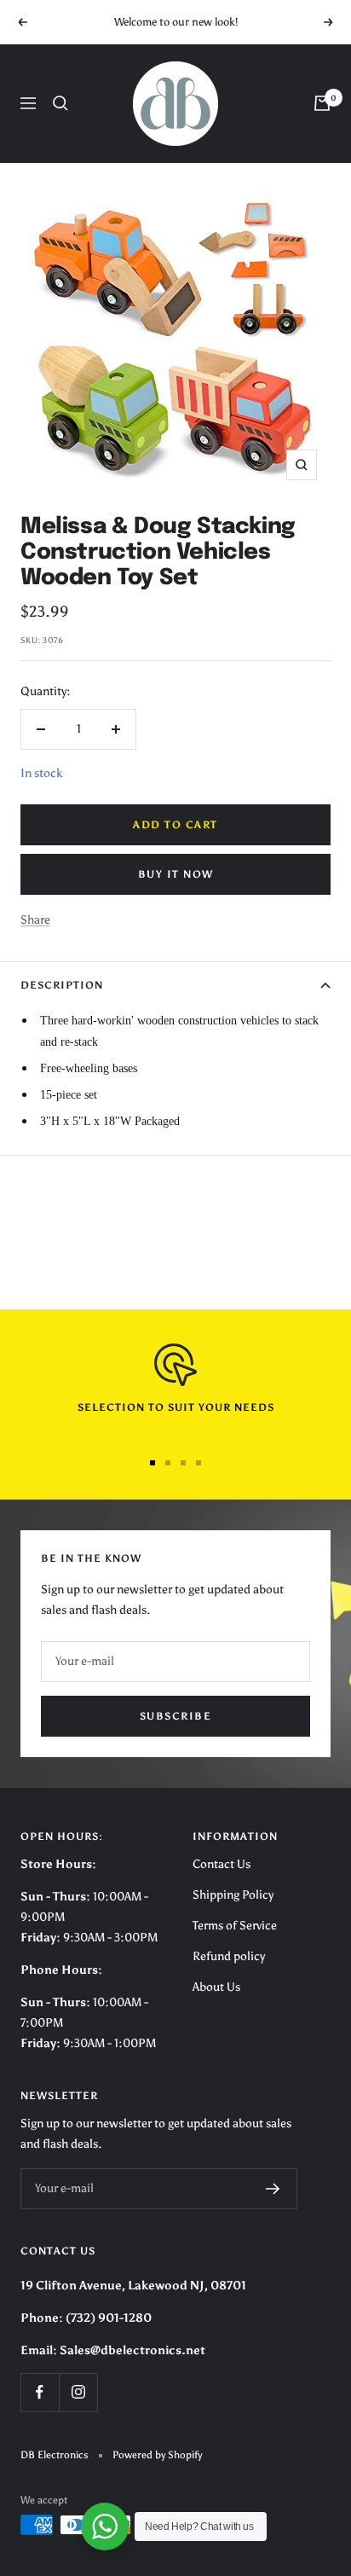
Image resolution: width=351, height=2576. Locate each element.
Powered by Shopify (157, 2455)
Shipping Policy (233, 1895)
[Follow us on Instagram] (78, 2392)
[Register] (273, 2189)
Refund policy (229, 1956)
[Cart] (322, 103)
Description (62, 985)
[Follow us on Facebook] (40, 2392)
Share (35, 920)
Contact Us (222, 1864)
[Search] (60, 103)
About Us (216, 1987)
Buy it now (176, 874)
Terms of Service (235, 1926)
